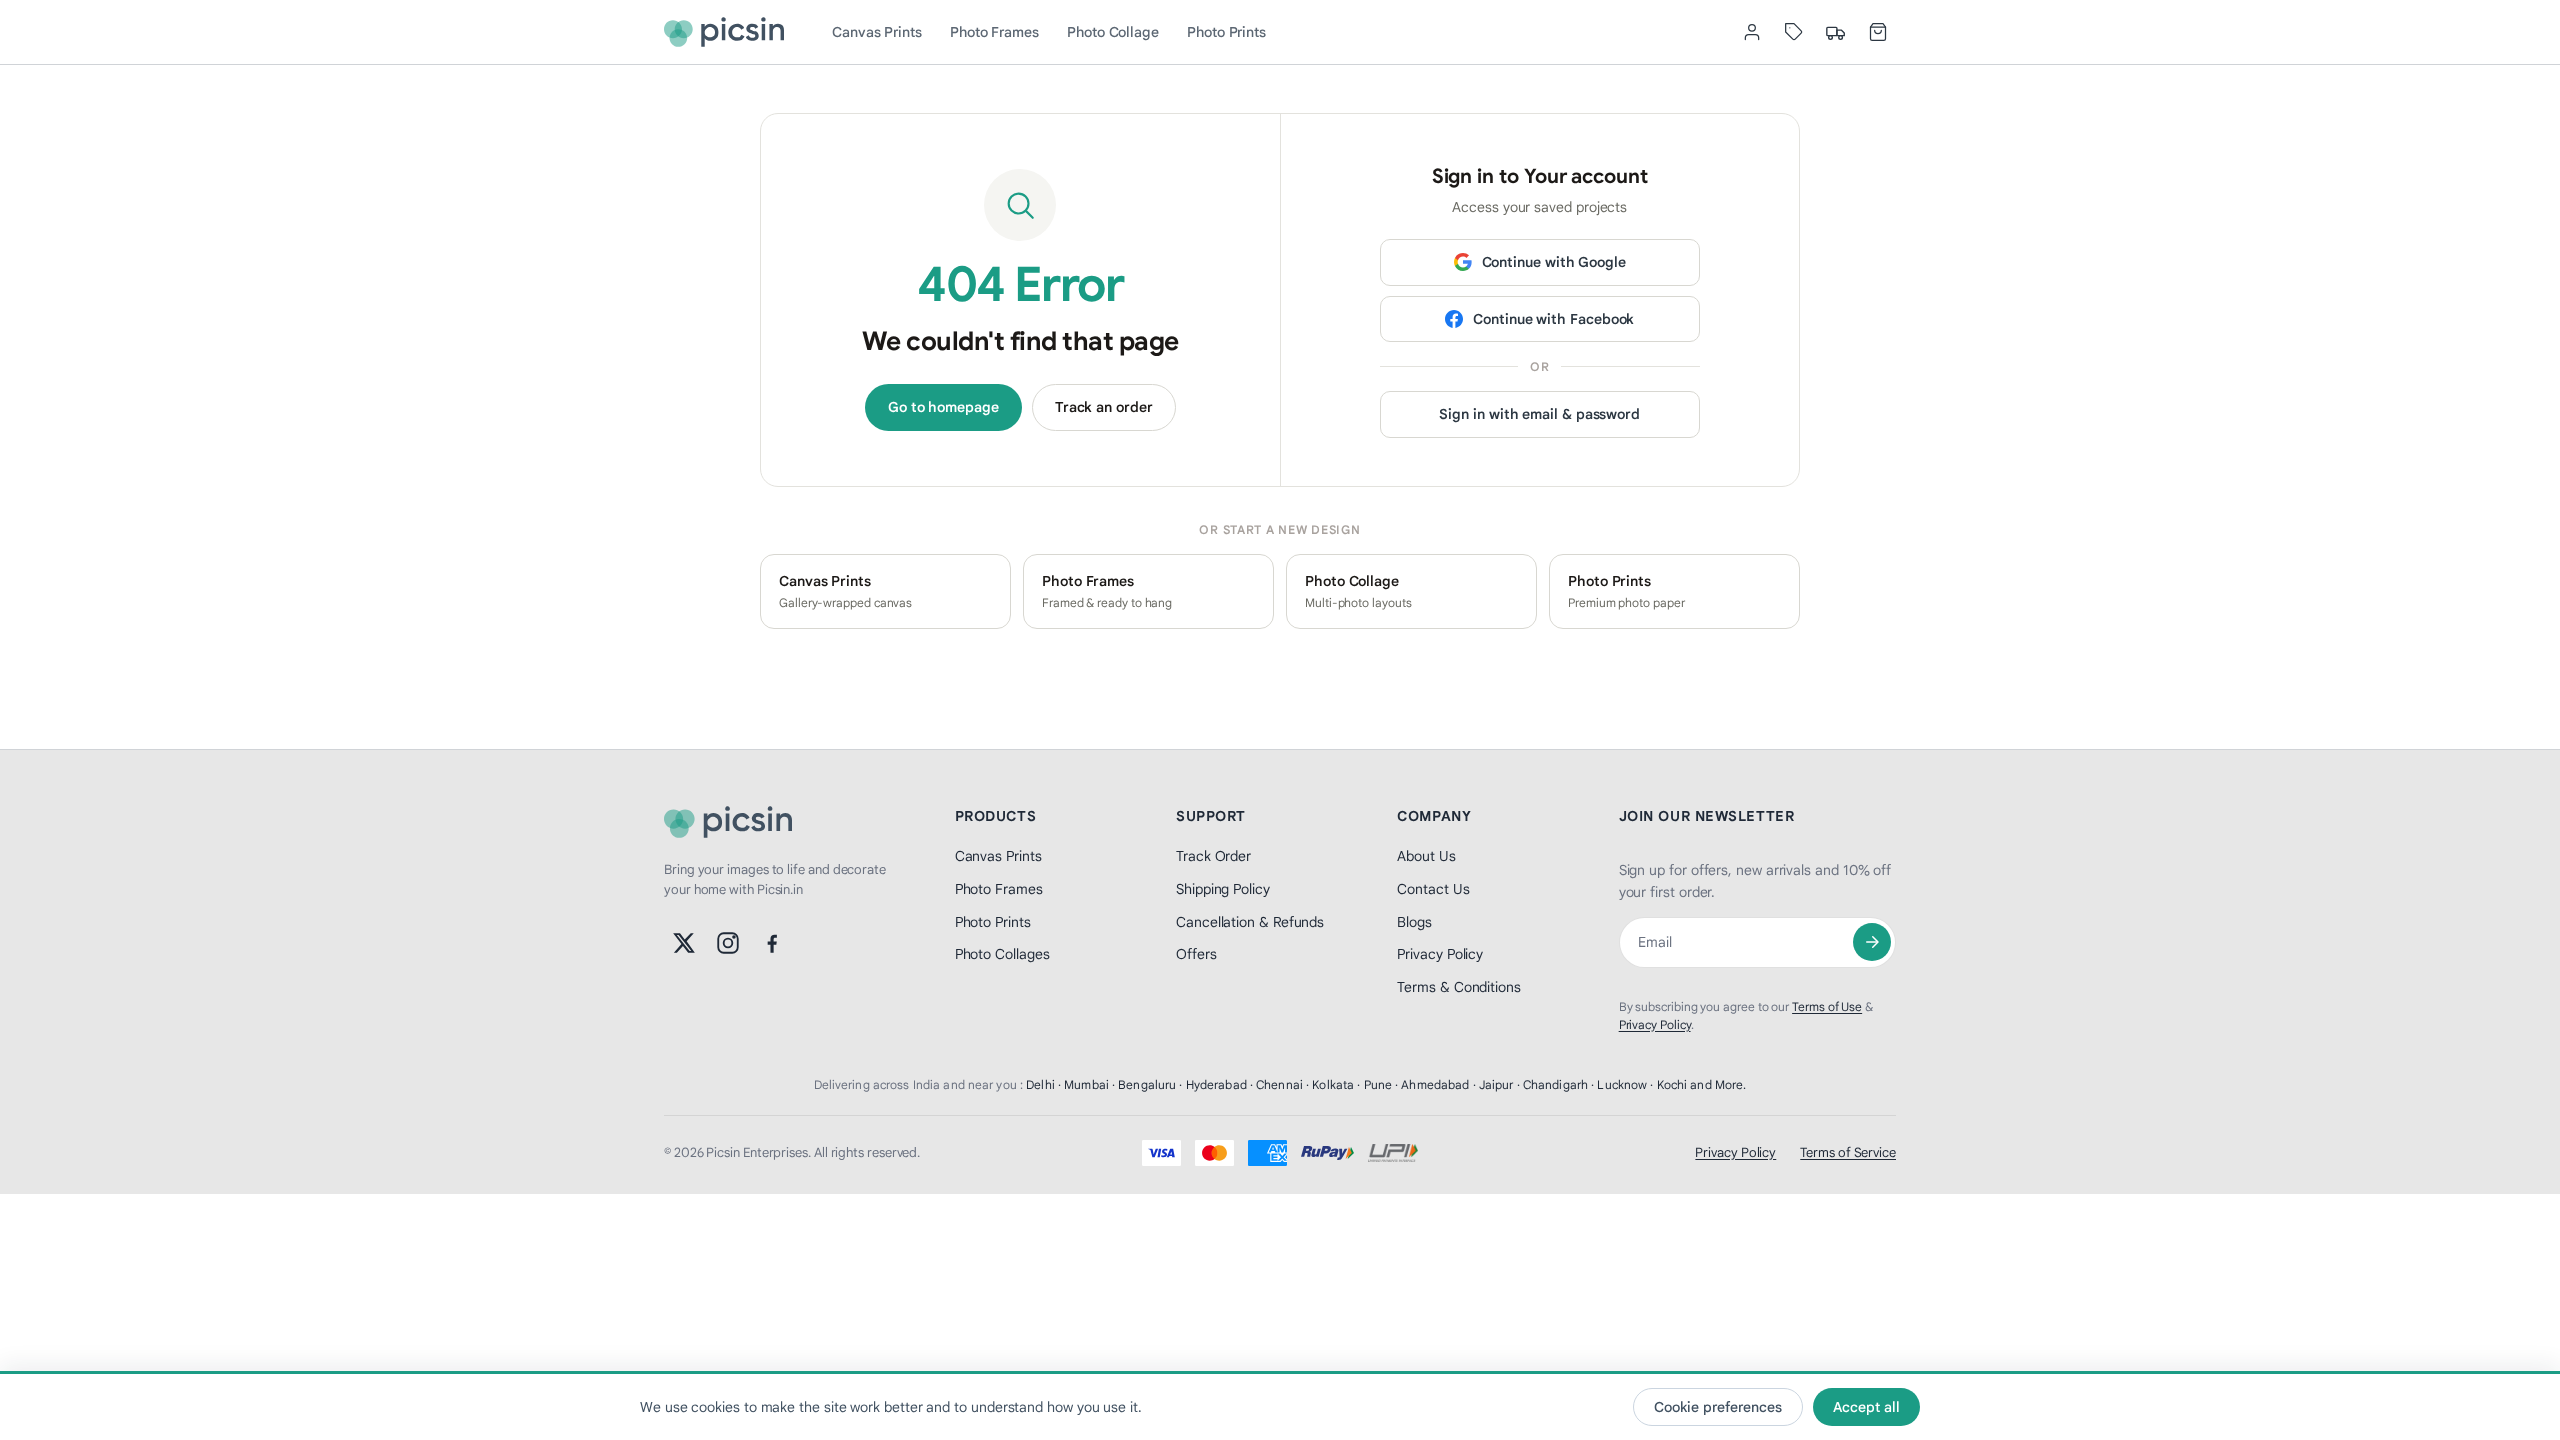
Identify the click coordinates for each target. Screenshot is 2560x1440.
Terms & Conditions (1459, 987)
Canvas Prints (877, 32)
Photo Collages (1002, 954)
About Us (1426, 856)
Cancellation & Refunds (1250, 922)
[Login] (1752, 32)
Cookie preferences (1718, 1407)
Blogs (1414, 922)
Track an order (1104, 407)
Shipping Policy (1223, 889)
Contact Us (1433, 889)
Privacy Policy (1440, 954)
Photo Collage (1113, 32)
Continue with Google (1554, 262)
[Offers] (1794, 32)
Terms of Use (1827, 1006)
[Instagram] (728, 943)
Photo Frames (994, 32)
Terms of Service (1848, 1152)
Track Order (1213, 856)
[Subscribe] (1872, 942)
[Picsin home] (724, 32)
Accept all (1866, 1407)
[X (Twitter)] (684, 943)
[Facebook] (772, 943)
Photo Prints (1226, 32)
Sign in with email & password (1539, 414)
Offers (1196, 954)
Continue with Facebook (1553, 319)
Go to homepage (943, 407)
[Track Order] (1836, 32)
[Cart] (1878, 32)
